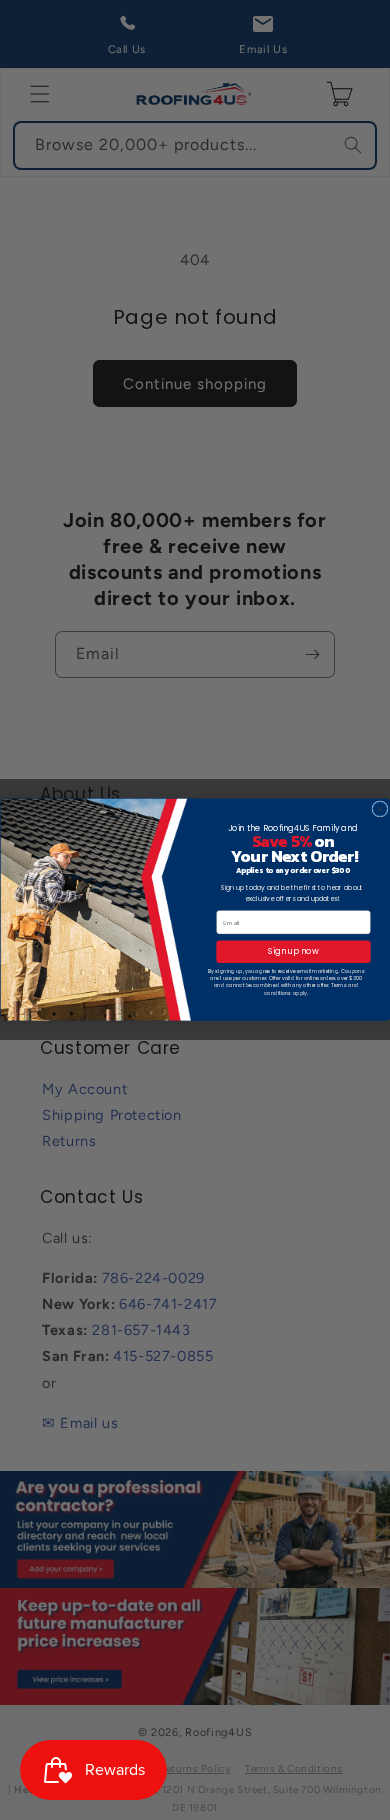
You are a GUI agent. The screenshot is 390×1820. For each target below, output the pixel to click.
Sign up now (293, 952)
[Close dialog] (379, 809)
